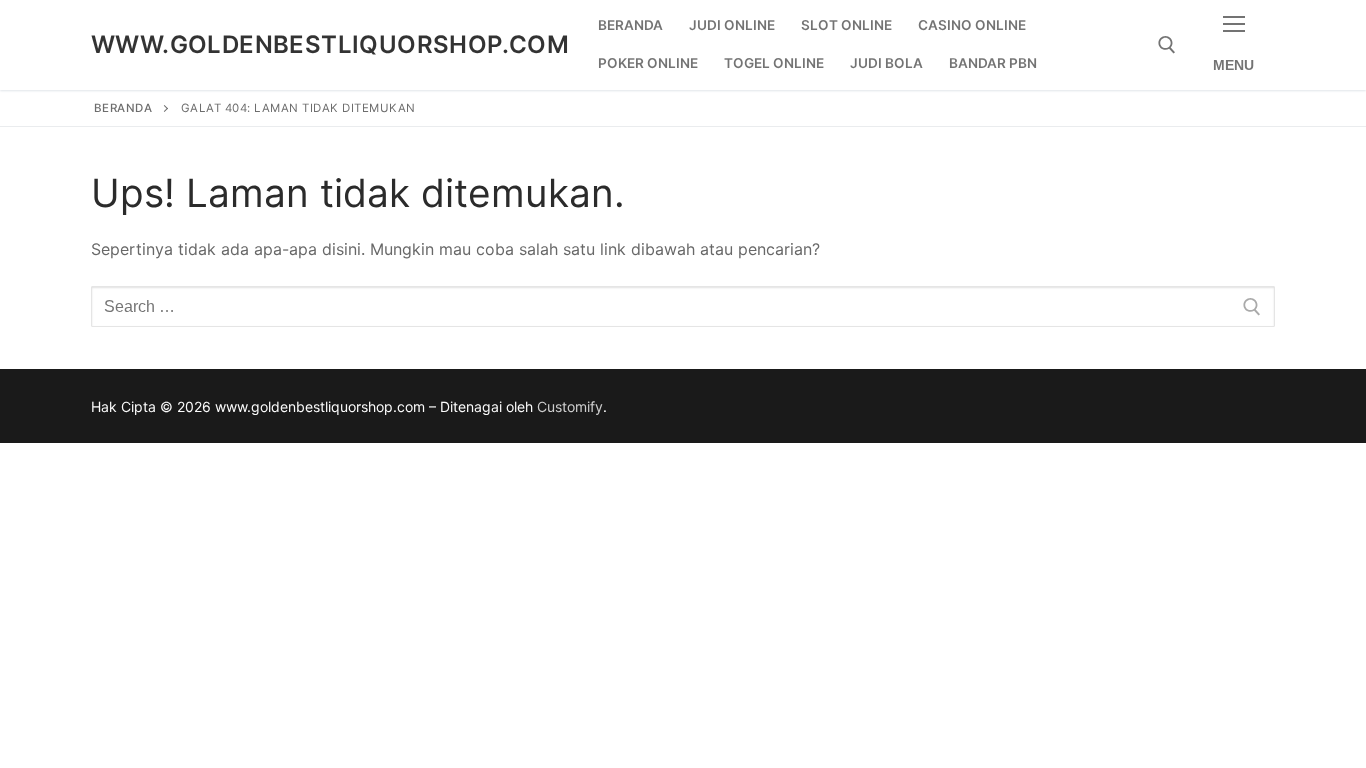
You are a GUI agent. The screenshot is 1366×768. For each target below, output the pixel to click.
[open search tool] (1167, 45)
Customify (570, 406)
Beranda (123, 108)
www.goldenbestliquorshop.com (330, 44)
